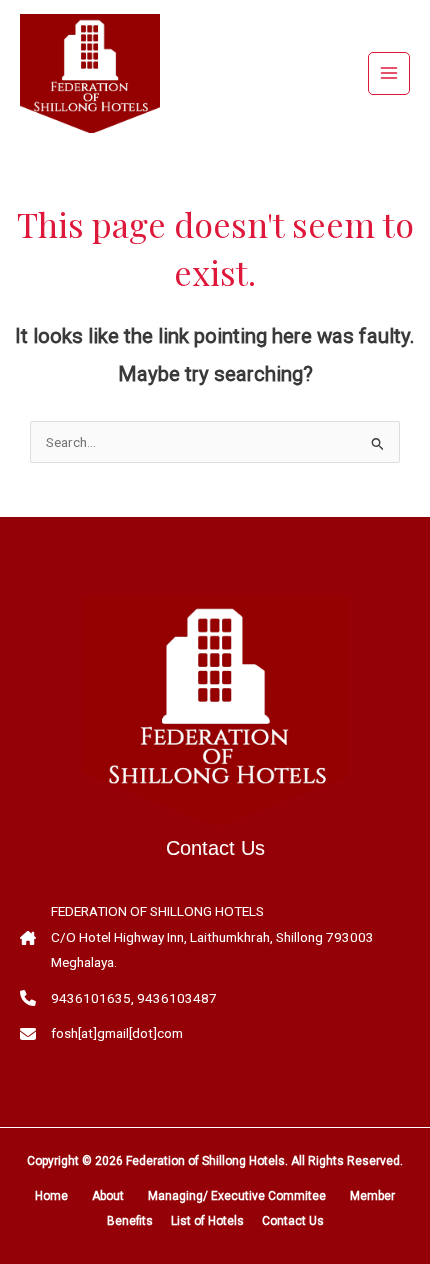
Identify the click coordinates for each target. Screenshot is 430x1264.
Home (51, 1196)
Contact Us (293, 1221)
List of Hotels (207, 1221)
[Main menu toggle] (389, 73)
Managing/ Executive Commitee (237, 1196)
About (108, 1196)
